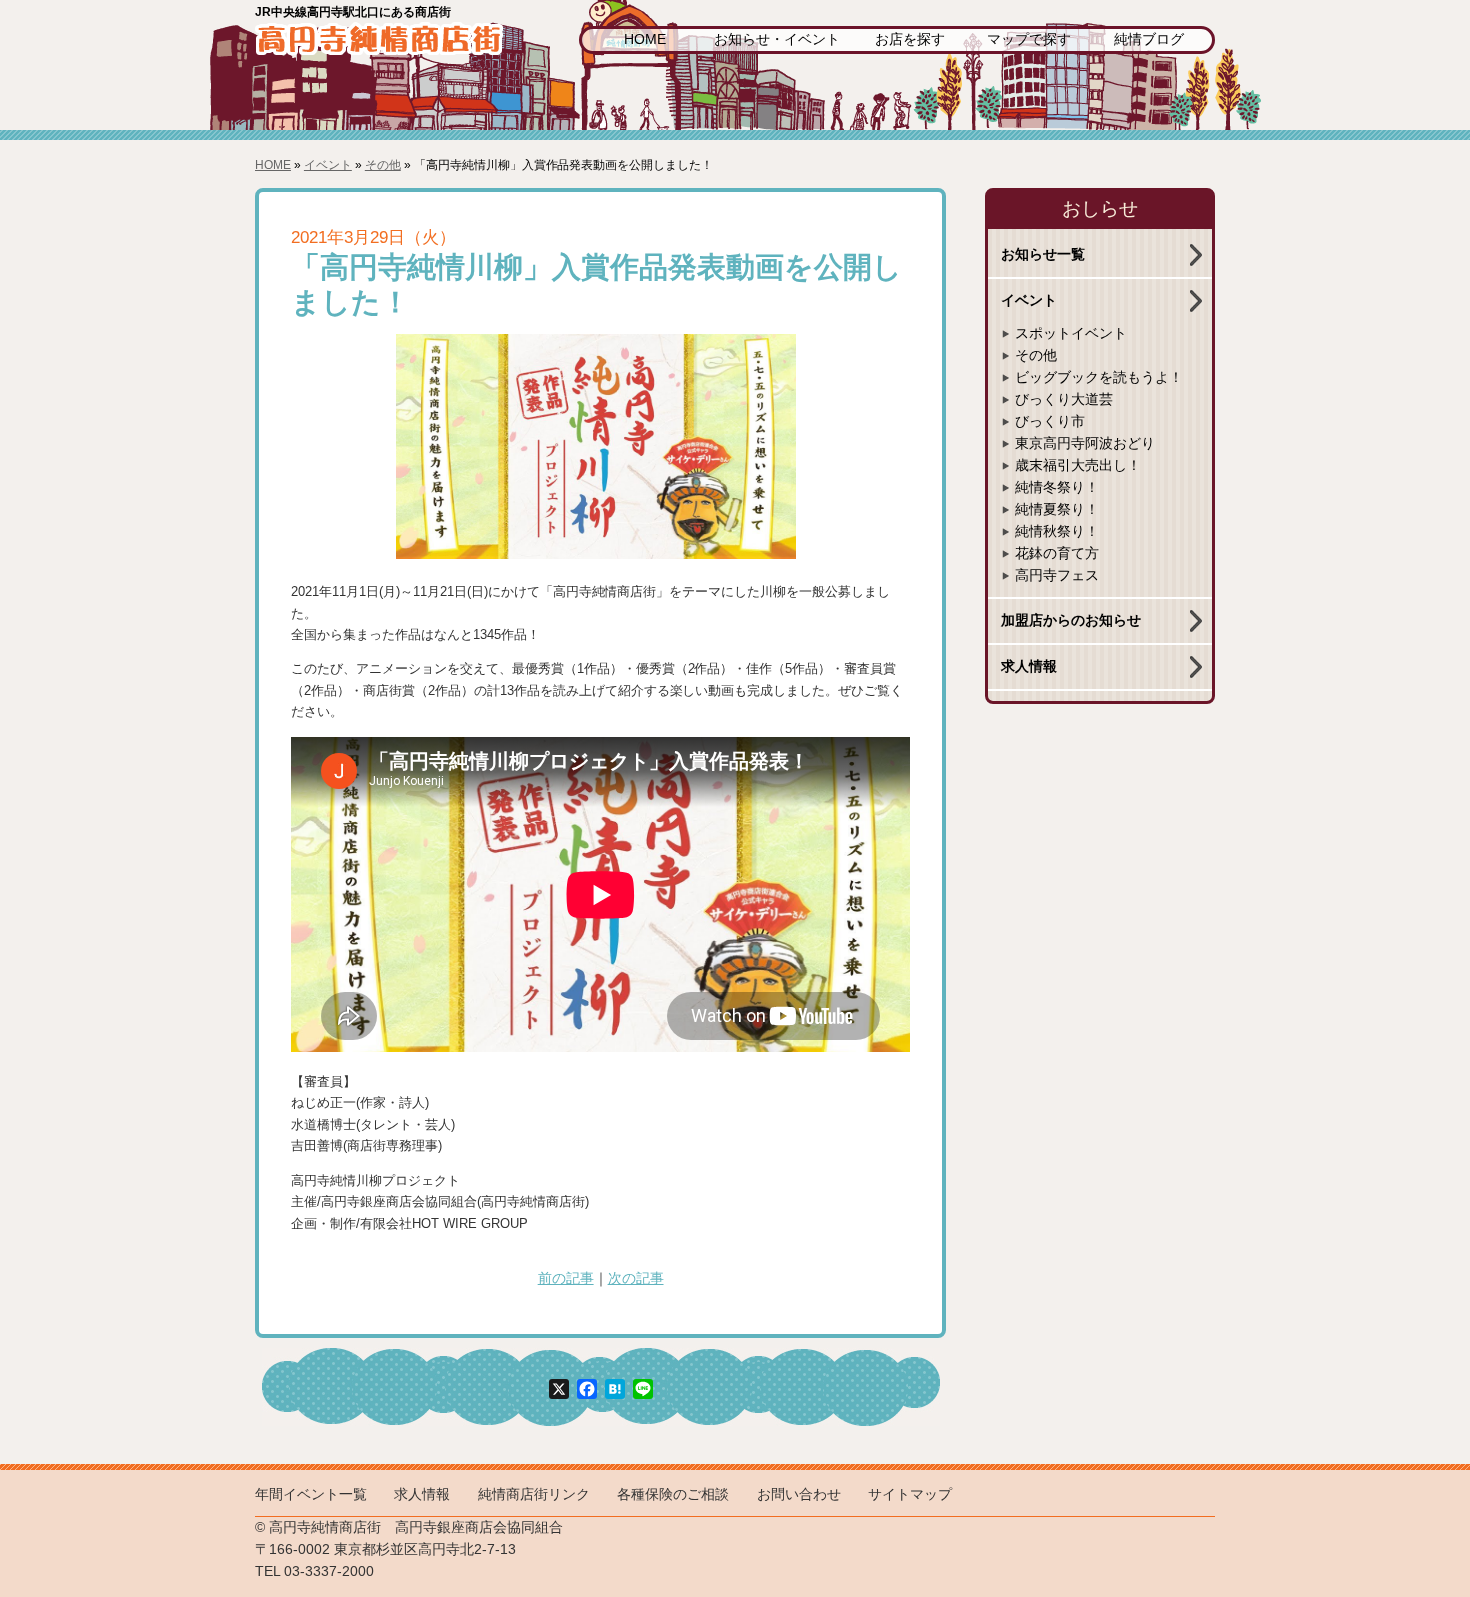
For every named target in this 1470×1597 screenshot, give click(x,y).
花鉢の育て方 (1057, 553)
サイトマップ (910, 1494)
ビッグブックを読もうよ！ (1099, 377)
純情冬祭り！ (1057, 487)
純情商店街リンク (534, 1494)
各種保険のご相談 (673, 1494)
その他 (383, 165)
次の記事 (636, 1278)
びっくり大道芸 (1064, 399)
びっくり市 (1050, 421)
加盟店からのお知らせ (1071, 620)
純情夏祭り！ (1057, 509)
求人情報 (1029, 666)
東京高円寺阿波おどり (1085, 443)
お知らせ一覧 (1043, 254)
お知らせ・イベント (777, 39)
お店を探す (910, 39)
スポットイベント (1071, 333)
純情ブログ (1149, 39)
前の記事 (566, 1278)
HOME (645, 39)
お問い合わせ (799, 1494)
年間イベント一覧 (311, 1494)
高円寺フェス (1057, 575)
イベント (328, 165)
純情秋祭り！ (1057, 531)
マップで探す (1029, 39)
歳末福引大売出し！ (1078, 465)
